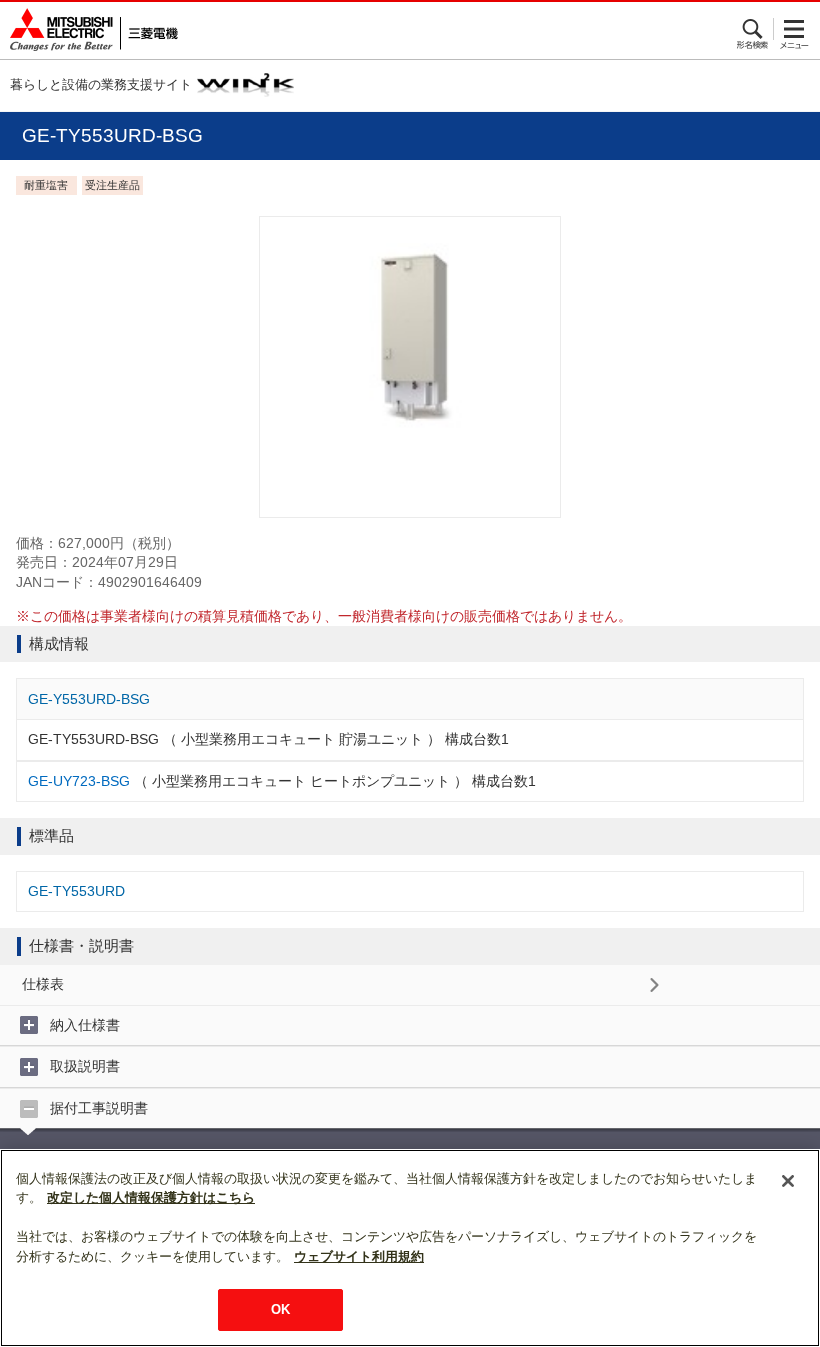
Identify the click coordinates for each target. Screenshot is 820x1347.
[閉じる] (788, 1181)
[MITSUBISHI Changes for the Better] (89, 30)
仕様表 (43, 984)
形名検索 (753, 29)
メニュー (794, 29)
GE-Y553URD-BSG (89, 699)
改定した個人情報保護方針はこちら (151, 1197)
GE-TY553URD (76, 891)
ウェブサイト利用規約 (359, 1256)
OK (280, 1309)
